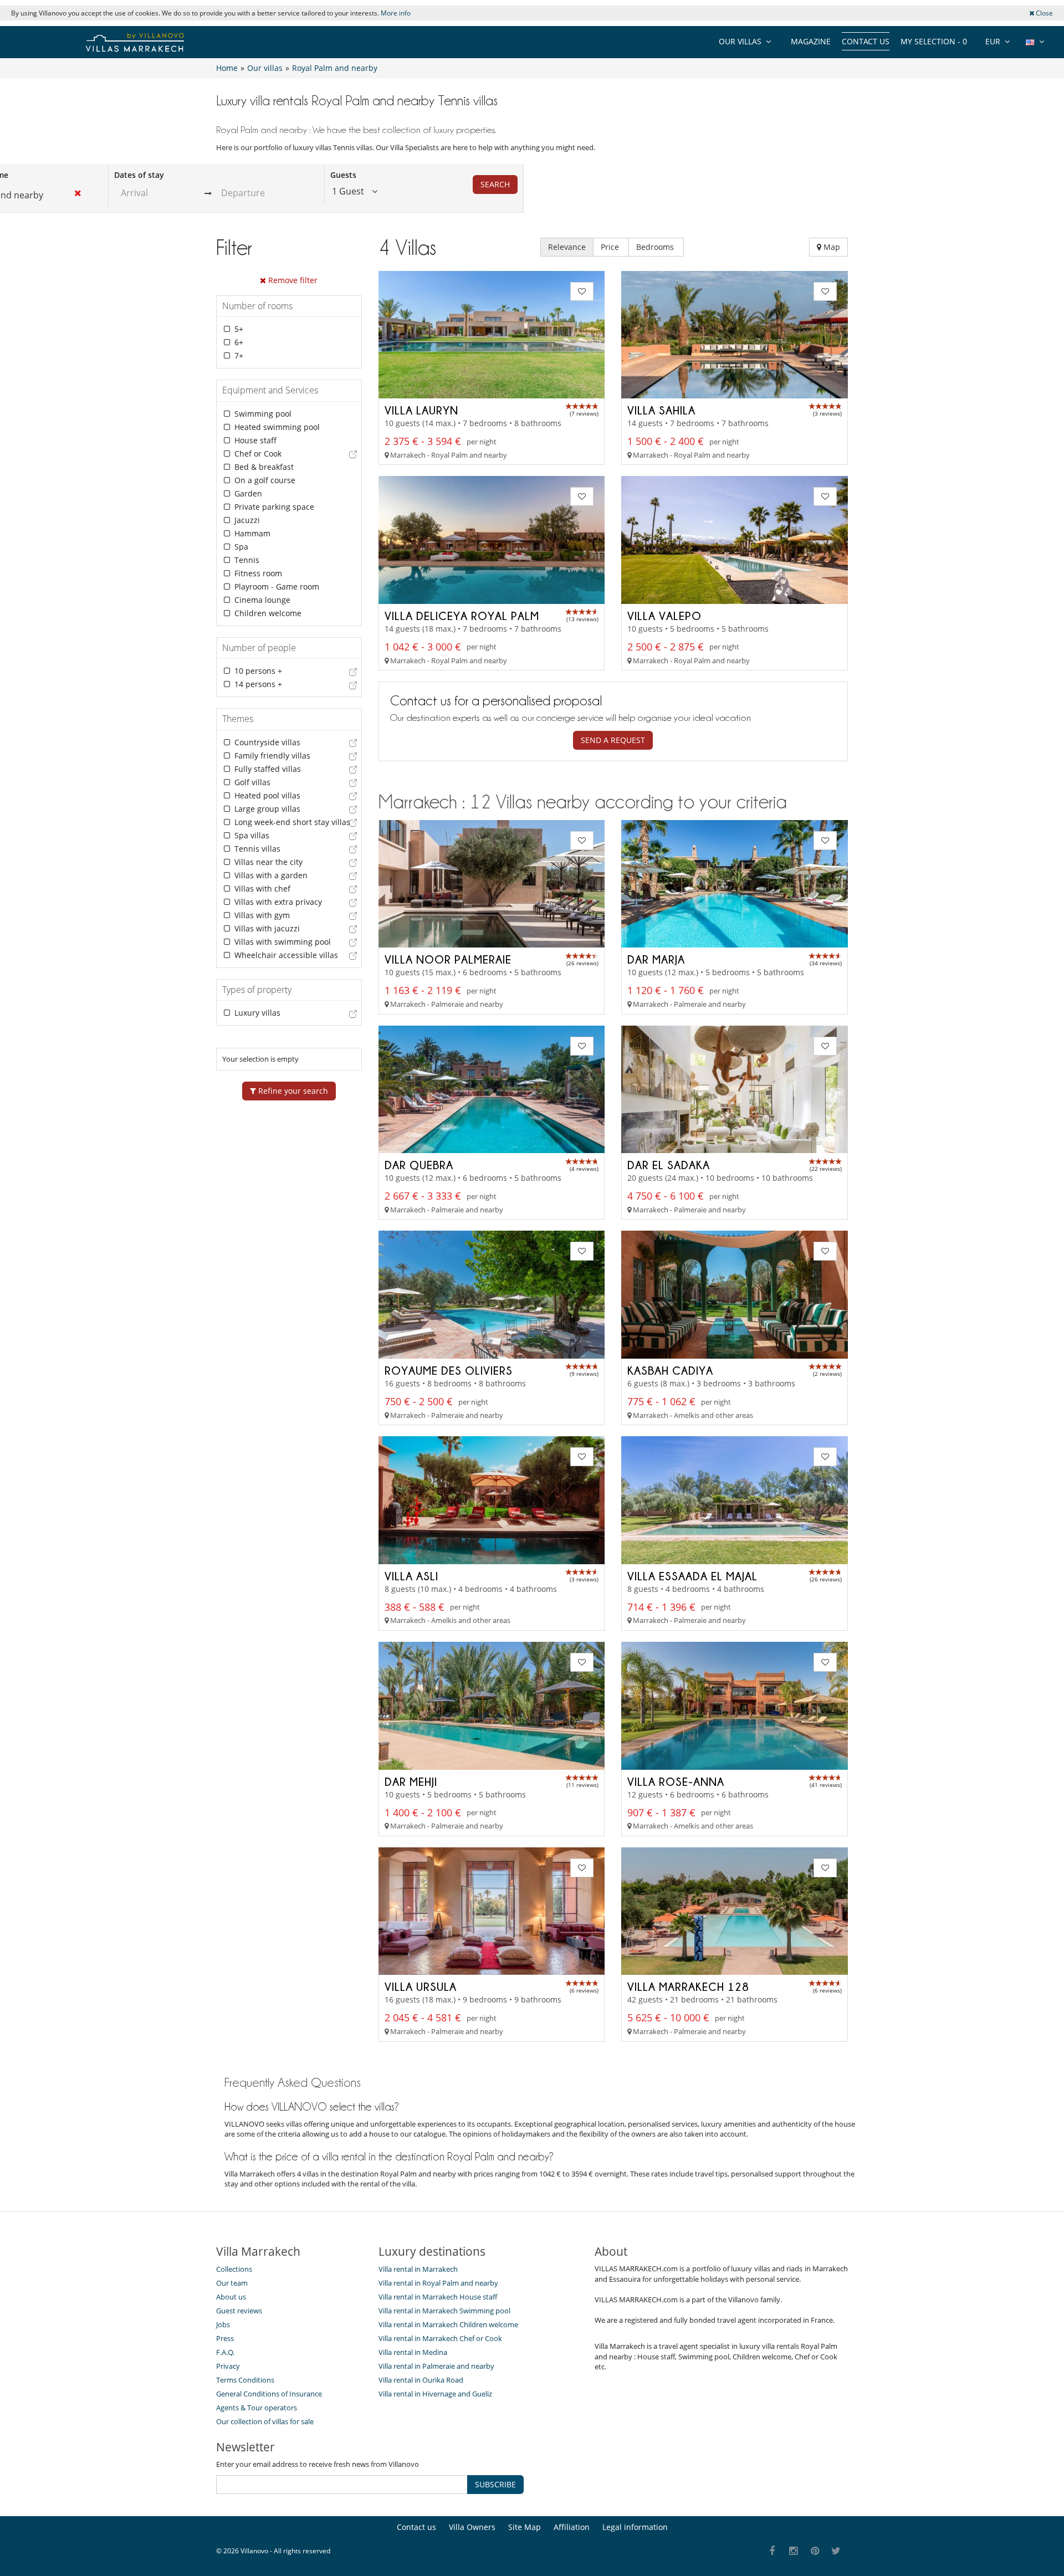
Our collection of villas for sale (265, 2421)
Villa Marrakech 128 (688, 1986)
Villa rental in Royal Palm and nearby (438, 2283)
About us (231, 2297)
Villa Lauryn (421, 410)
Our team (232, 2283)
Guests (343, 175)
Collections (234, 2269)
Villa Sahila (661, 410)
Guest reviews (239, 2311)
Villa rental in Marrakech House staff (438, 2297)
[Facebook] (772, 2551)
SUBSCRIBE (495, 2484)
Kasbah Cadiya (670, 1370)
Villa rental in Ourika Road (421, 2380)
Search (495, 184)
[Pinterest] (815, 2551)
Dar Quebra (419, 1165)
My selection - (934, 41)
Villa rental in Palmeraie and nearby (436, 2366)
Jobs (223, 2324)
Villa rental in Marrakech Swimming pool (444, 2311)
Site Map (525, 2527)
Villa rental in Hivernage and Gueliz (435, 2394)
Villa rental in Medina (413, 2352)
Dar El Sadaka (669, 1165)
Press (225, 2338)
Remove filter (292, 280)
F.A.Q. (225, 2352)
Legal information (635, 2527)
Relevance (567, 247)
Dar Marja (656, 959)
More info (396, 13)
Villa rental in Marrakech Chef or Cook (440, 2338)
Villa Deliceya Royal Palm (462, 616)
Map (831, 247)
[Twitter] (837, 2551)
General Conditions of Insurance (269, 2394)
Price (611, 247)
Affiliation (572, 2527)
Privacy (228, 2366)
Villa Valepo (664, 616)
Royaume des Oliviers (449, 1370)
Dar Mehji (411, 1781)
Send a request (613, 740)
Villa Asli (411, 1576)
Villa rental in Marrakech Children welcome (448, 2324)
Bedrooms (656, 247)
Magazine (811, 41)
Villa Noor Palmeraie (448, 959)
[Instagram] (794, 2551)
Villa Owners (472, 2527)
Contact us (866, 41)
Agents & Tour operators (257, 2408)
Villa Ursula (421, 1986)
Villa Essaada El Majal (692, 1576)
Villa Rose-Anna (676, 1781)
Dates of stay (139, 175)
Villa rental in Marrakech (418, 2269)
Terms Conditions (245, 2380)
